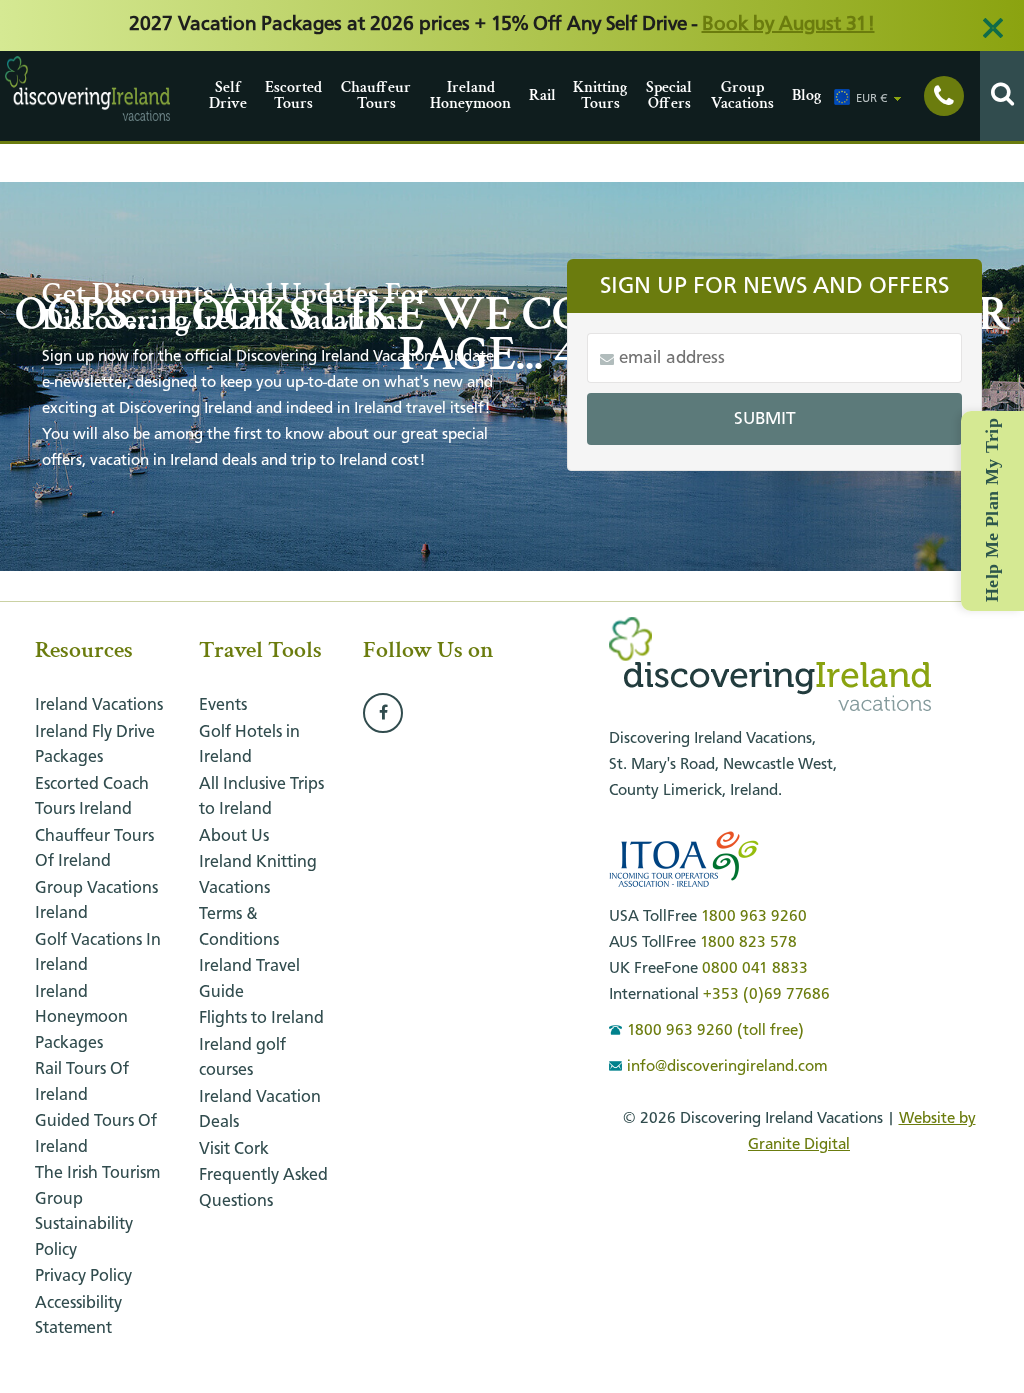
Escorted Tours (293, 95)
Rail (542, 95)
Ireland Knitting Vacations (258, 875)
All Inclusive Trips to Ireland (261, 797)
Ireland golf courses (242, 1058)
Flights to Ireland (261, 1018)
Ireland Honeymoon (470, 95)
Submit (765, 419)
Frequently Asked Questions (263, 1188)
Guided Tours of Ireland (96, 1134)
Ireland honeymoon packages (81, 1018)
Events (223, 705)
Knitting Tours (600, 95)
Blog (806, 95)
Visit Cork (234, 1149)
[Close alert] (993, 28)
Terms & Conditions (239, 927)
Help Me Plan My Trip (992, 510)
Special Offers (669, 95)
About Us (234, 836)
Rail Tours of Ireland (82, 1082)
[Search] (1002, 96)
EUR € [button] (872, 99)
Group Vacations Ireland (96, 901)
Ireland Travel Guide (249, 979)
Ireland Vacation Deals (260, 1110)
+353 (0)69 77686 (766, 995)
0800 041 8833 (755, 969)
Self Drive (228, 95)
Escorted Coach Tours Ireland (92, 797)
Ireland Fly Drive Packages (95, 745)
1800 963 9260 (754, 917)
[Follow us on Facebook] (383, 714)
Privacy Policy (83, 1276)
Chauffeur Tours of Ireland (94, 849)
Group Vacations (742, 95)
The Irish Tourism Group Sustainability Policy (97, 1212)
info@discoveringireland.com (727, 1067)
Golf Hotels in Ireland (249, 745)
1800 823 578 (748, 943)
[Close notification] (984, 1378)
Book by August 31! (788, 25)
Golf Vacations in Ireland (98, 953)
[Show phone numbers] (944, 96)
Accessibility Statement (78, 1316)
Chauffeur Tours (376, 95)
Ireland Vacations (99, 705)
